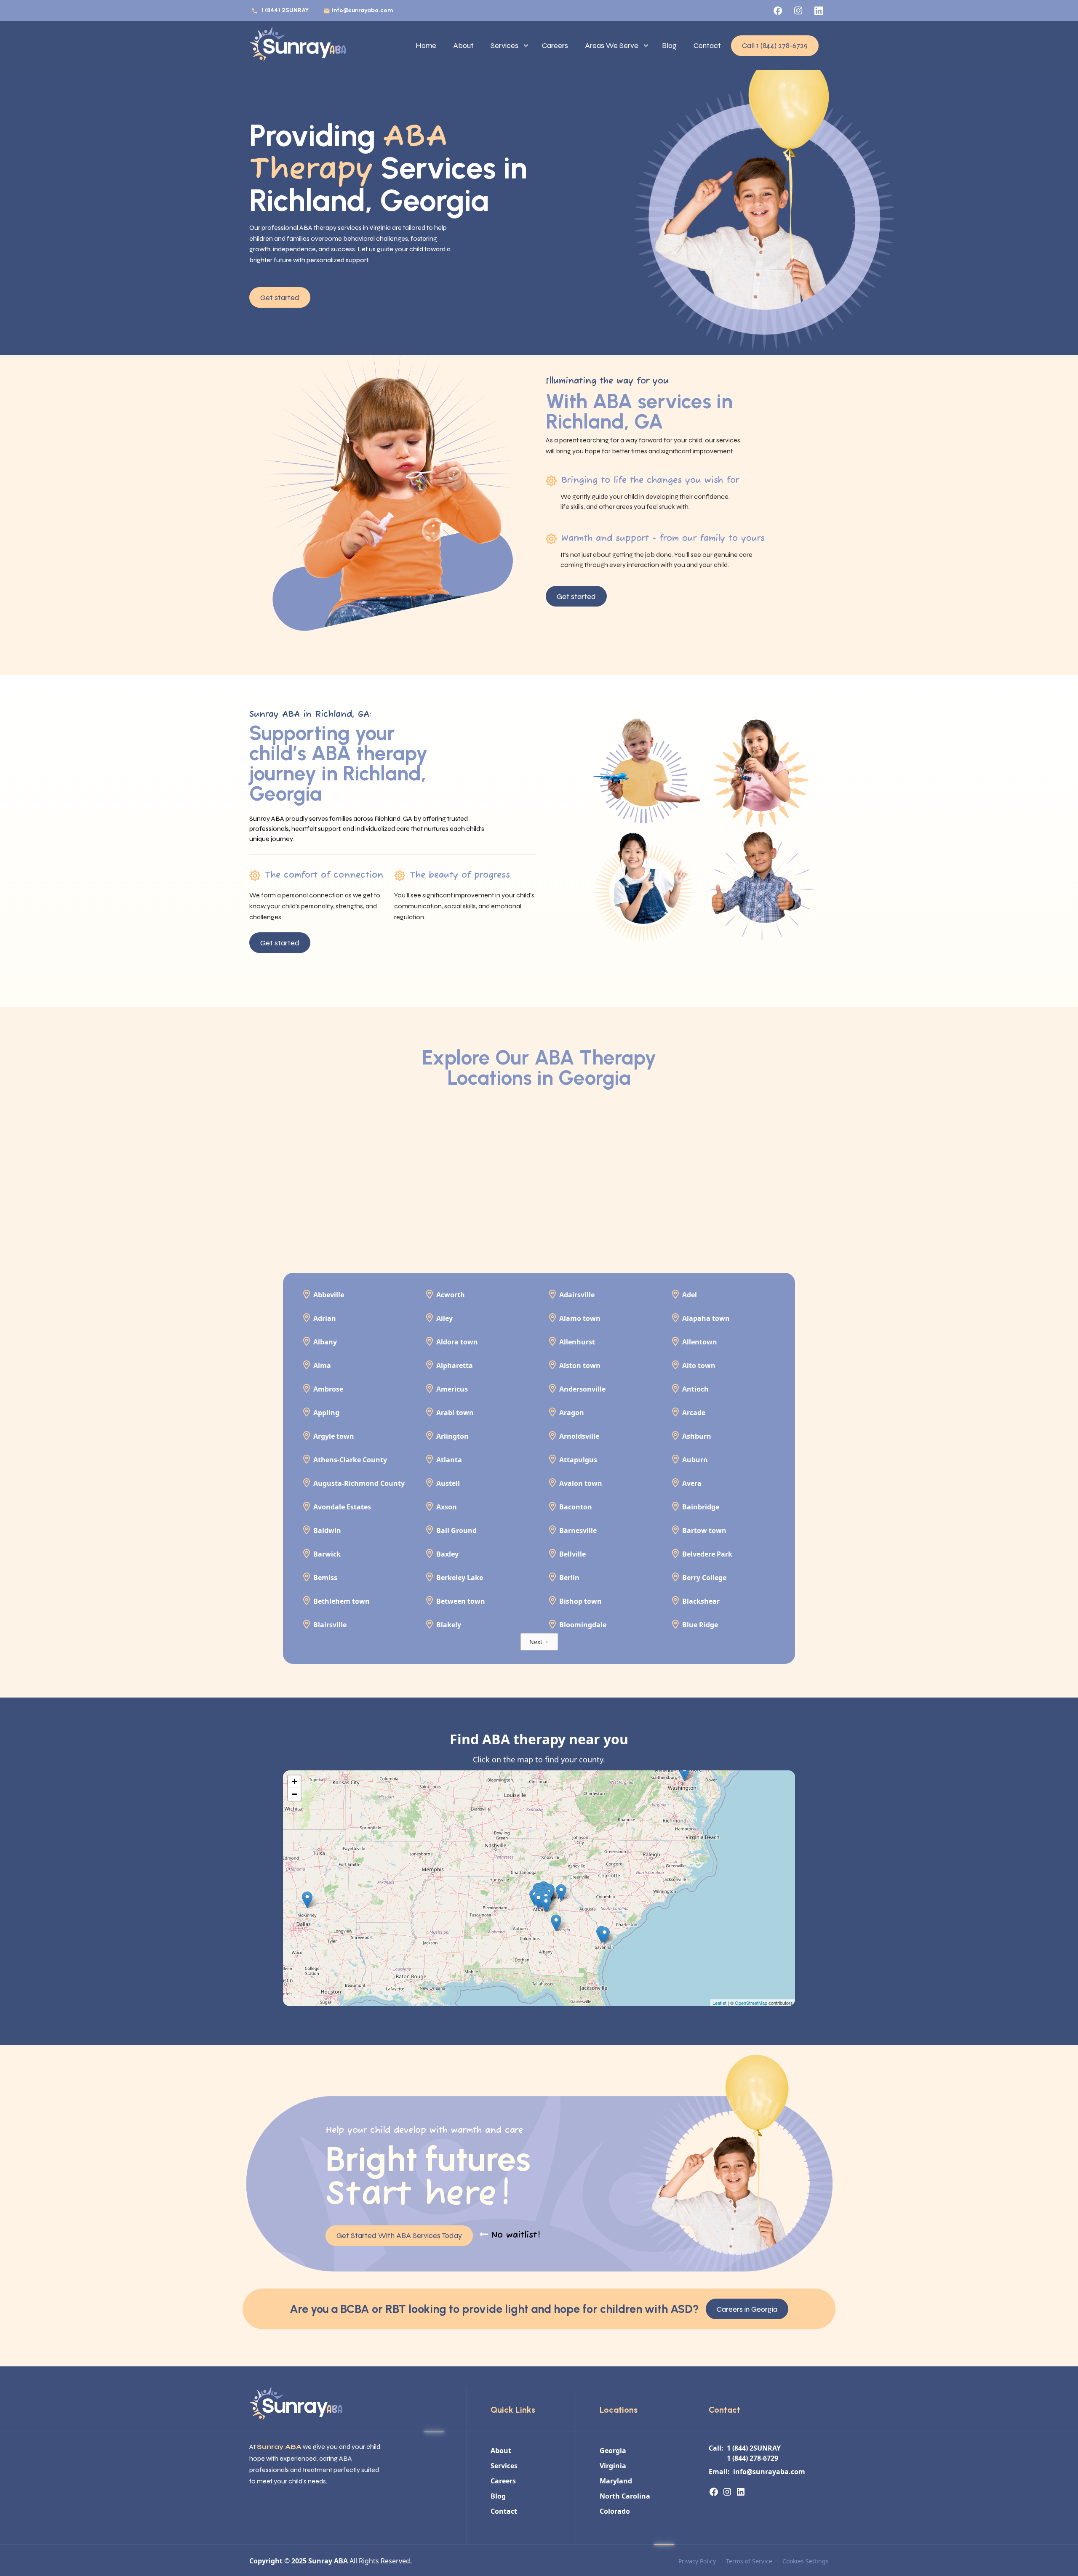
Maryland (616, 2481)
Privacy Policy (697, 2561)
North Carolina (625, 2496)
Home (426, 45)
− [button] (295, 1794)
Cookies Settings (806, 2561)
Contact (707, 45)
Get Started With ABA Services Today (399, 2235)
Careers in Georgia (747, 2309)
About (463, 45)
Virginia (613, 2466)
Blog (669, 45)
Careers (555, 45)
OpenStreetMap (751, 2003)
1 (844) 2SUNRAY (285, 10)
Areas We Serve (612, 45)
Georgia (613, 2451)
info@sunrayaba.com (362, 10)
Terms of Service (749, 2561)
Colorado (615, 2511)
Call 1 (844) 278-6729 (775, 45)
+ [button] (295, 1782)
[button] (508, 46)
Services (504, 45)
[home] (298, 45)
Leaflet (719, 2003)
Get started (280, 298)
